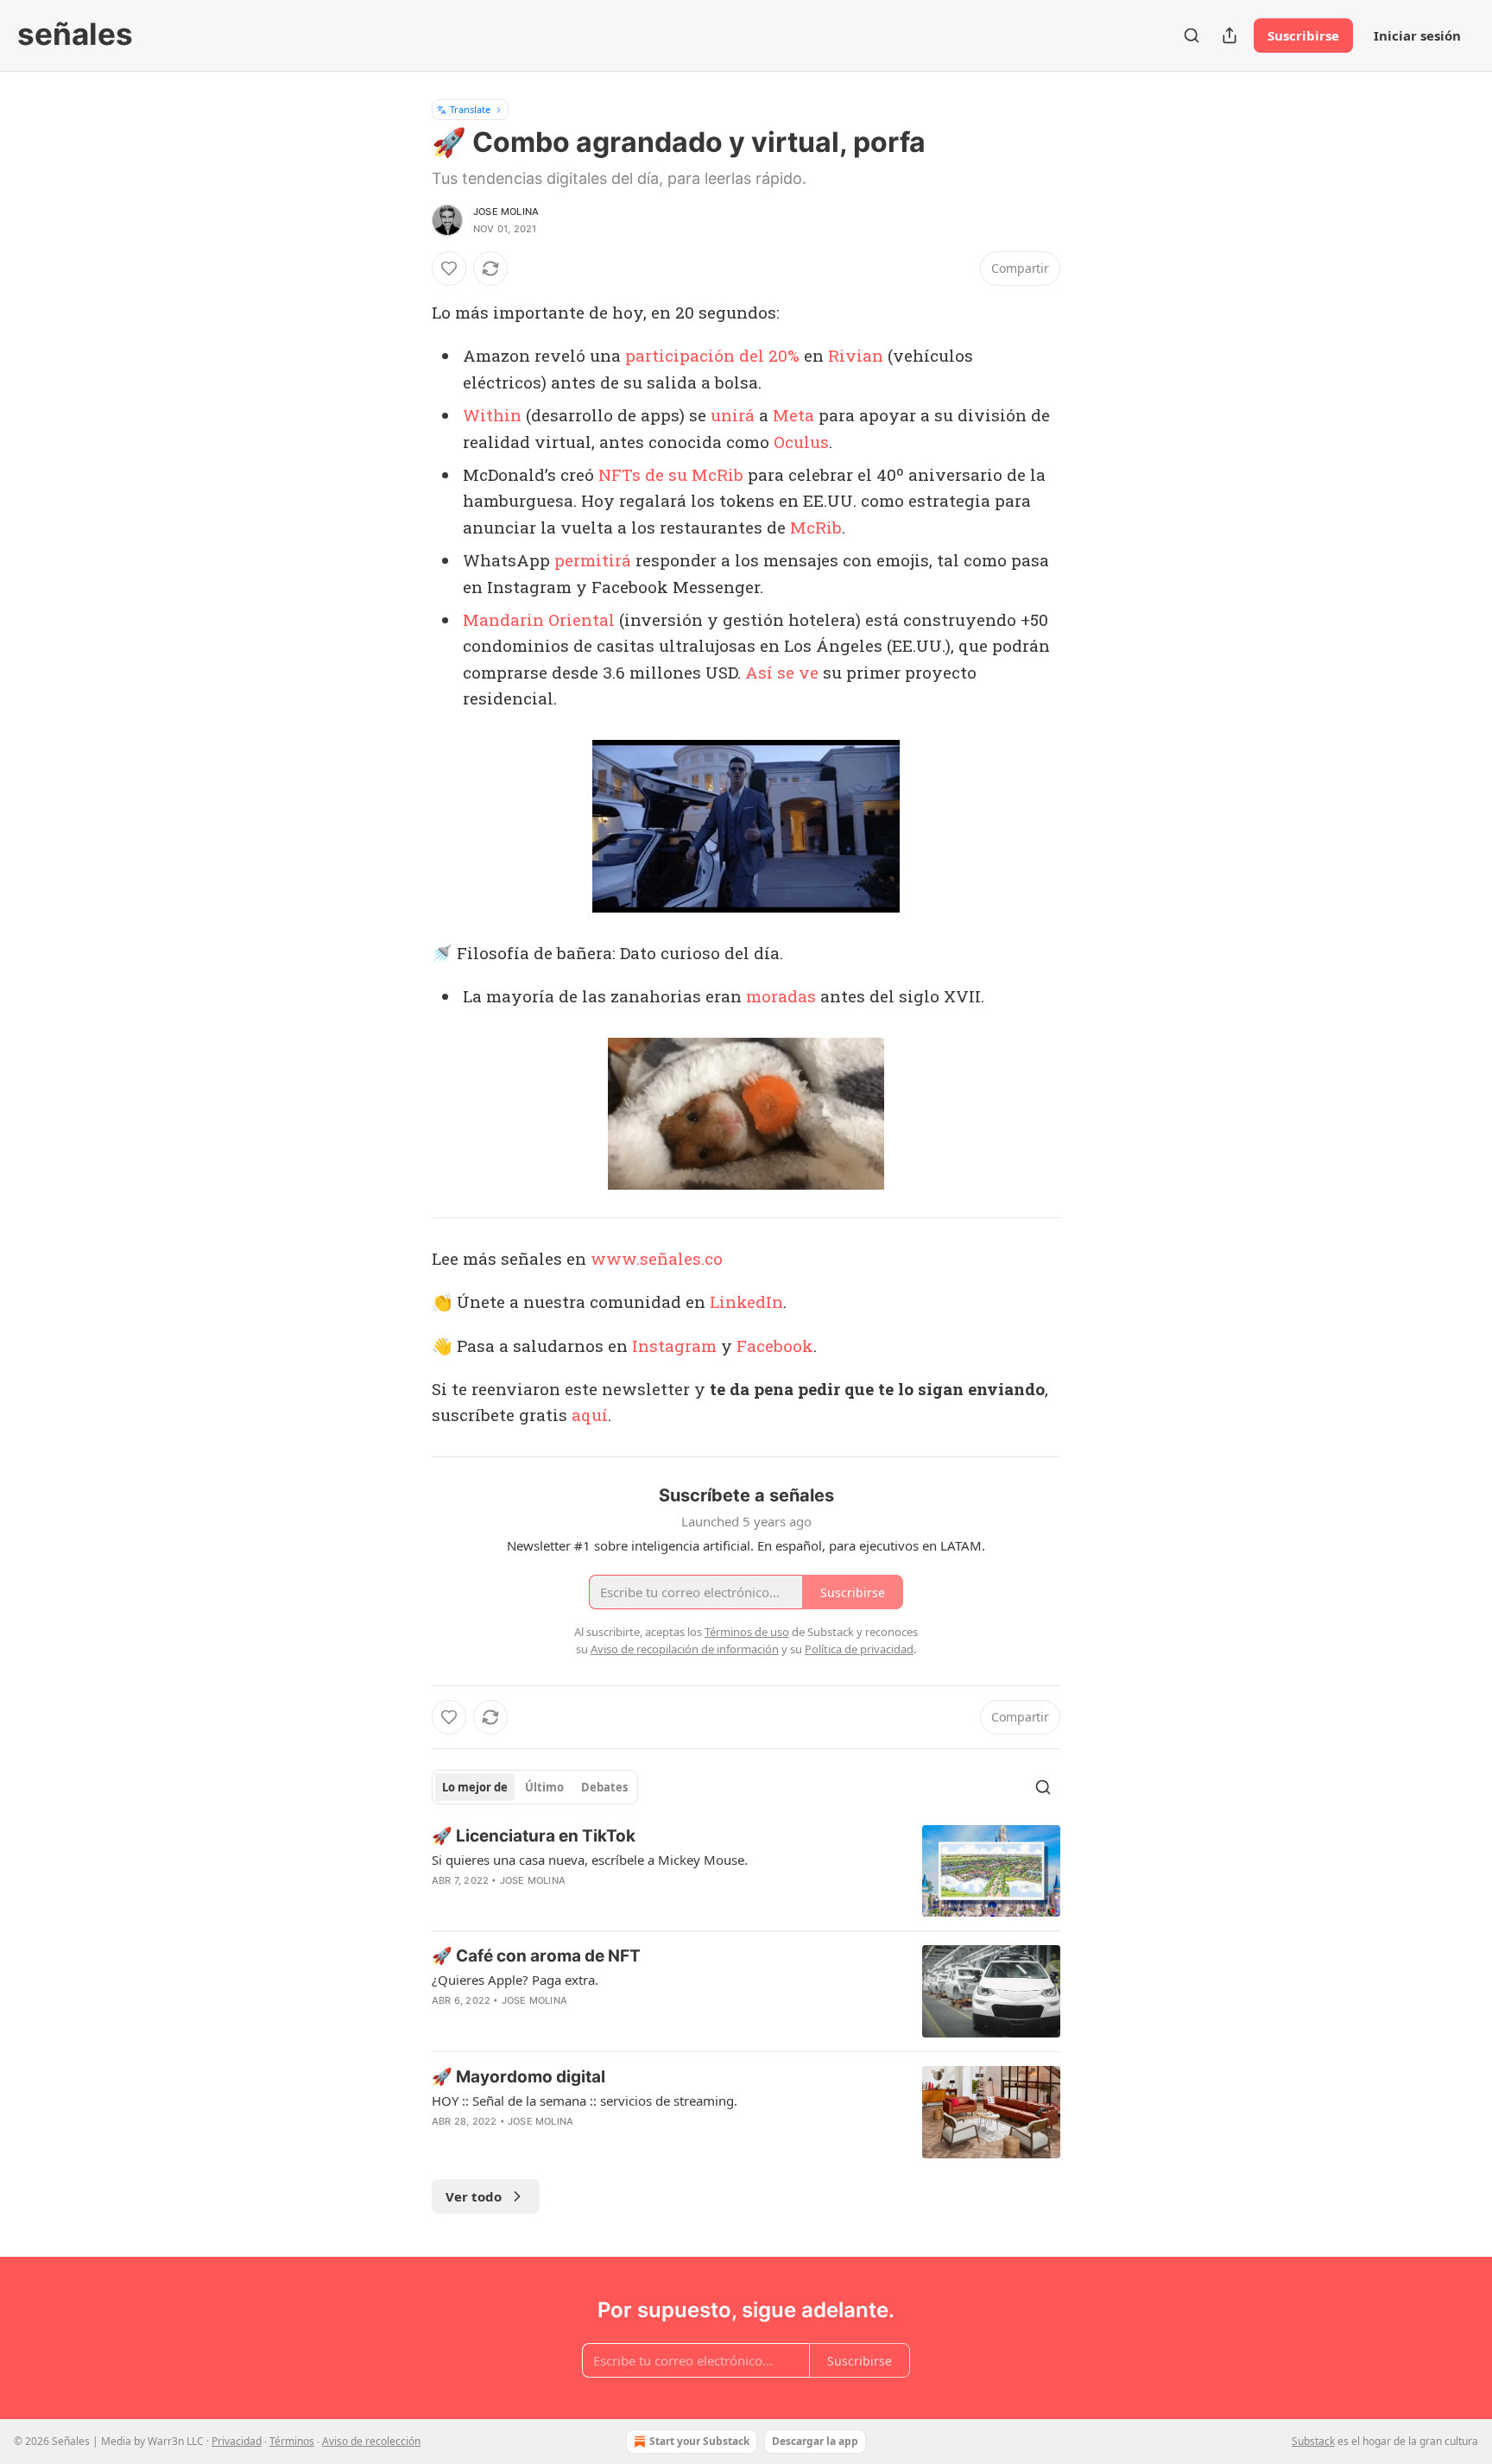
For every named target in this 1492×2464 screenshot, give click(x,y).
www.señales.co (657, 1258)
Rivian (856, 355)
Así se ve (782, 672)
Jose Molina (506, 212)
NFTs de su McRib (671, 474)
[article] (746, 1871)
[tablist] (535, 1787)
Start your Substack (699, 2441)
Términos (292, 2441)
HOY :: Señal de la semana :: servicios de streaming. (585, 2101)
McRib (816, 527)
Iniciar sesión (1417, 35)
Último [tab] (544, 1787)
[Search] (1192, 35)
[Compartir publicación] (1230, 35)
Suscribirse (1303, 35)
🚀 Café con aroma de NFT (536, 1956)
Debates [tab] (604, 1787)
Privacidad (237, 2441)
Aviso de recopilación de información (685, 1649)
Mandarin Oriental (539, 619)
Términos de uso (747, 1632)
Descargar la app (815, 2441)
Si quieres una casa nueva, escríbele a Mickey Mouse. (590, 1860)
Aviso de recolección (371, 2441)
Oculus (801, 442)
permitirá (593, 560)
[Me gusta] (449, 269)
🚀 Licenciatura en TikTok (534, 1836)
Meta (793, 415)
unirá (733, 415)
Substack (1313, 2441)
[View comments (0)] (598, 1903)
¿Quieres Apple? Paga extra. (515, 1980)
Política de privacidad (859, 1649)
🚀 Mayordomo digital (518, 2077)
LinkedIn (746, 1301)
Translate (470, 109)
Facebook (775, 1346)
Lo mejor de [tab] (475, 1787)
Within (492, 415)
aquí (590, 1415)
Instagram (674, 1346)
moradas (781, 996)
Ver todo (474, 2196)
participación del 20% (712, 355)
